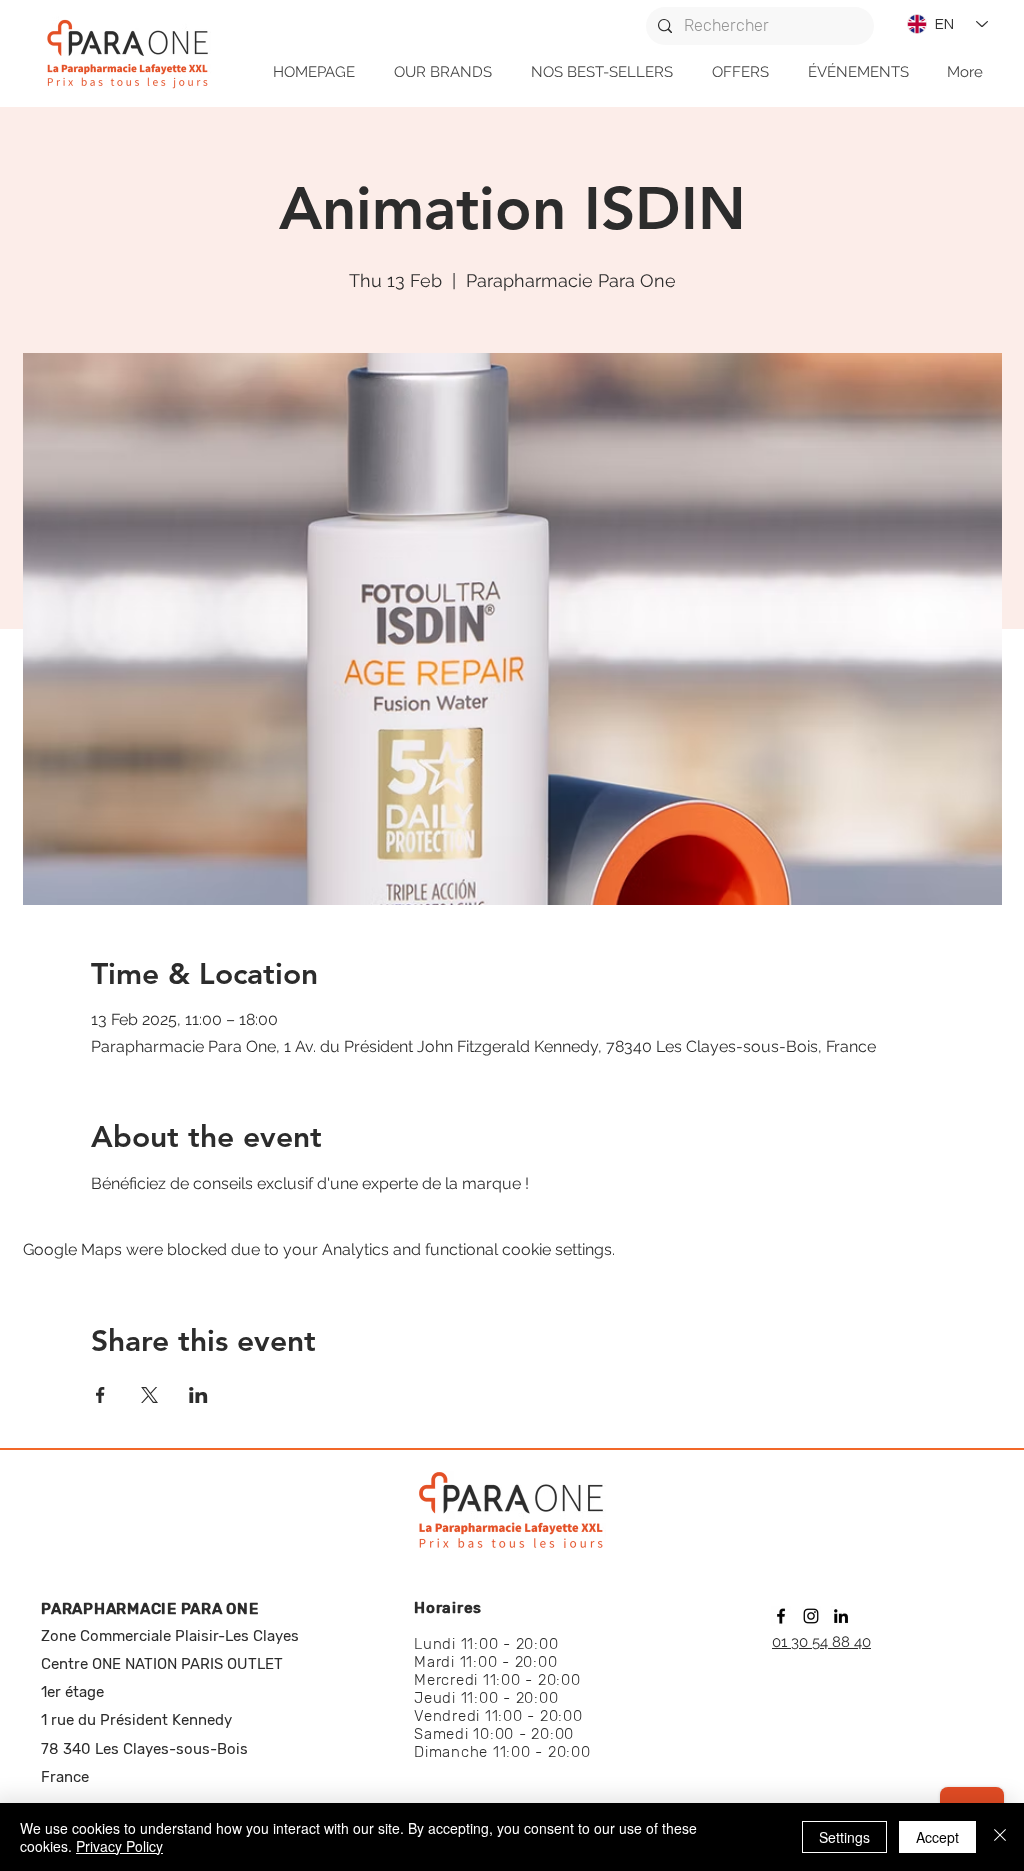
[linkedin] (841, 1616)
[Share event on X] (149, 1395)
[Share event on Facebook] (100, 1395)
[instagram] (811, 1616)
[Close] (1000, 1837)
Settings (844, 1837)
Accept (937, 1837)
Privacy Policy (119, 1846)
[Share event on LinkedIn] (198, 1395)
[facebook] (781, 1616)
